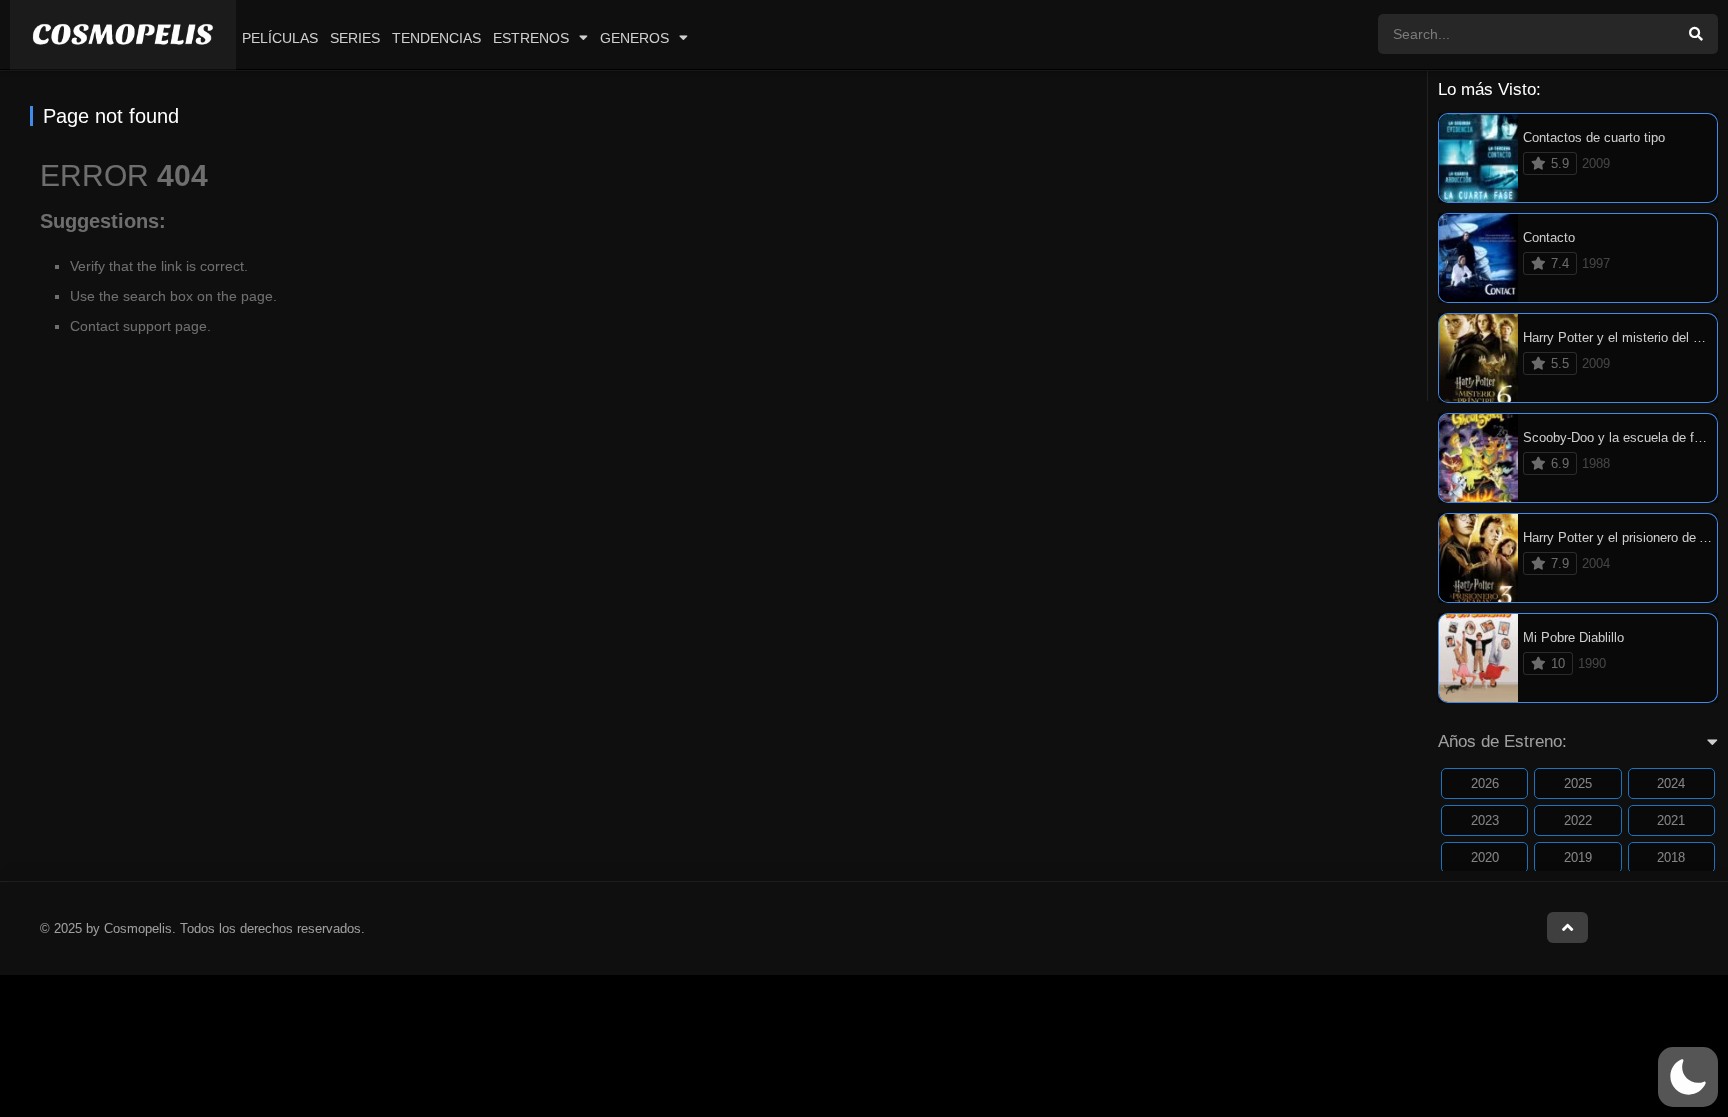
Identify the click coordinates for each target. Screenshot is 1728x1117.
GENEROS (634, 38)
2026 (1485, 783)
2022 (1578, 820)
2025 (1578, 783)
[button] (1688, 1077)
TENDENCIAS (436, 38)
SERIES (355, 38)
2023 (1485, 820)
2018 (1671, 857)
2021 (1671, 820)
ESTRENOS (531, 38)
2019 (1578, 857)
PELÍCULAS (280, 38)
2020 (1485, 857)
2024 (1671, 783)
